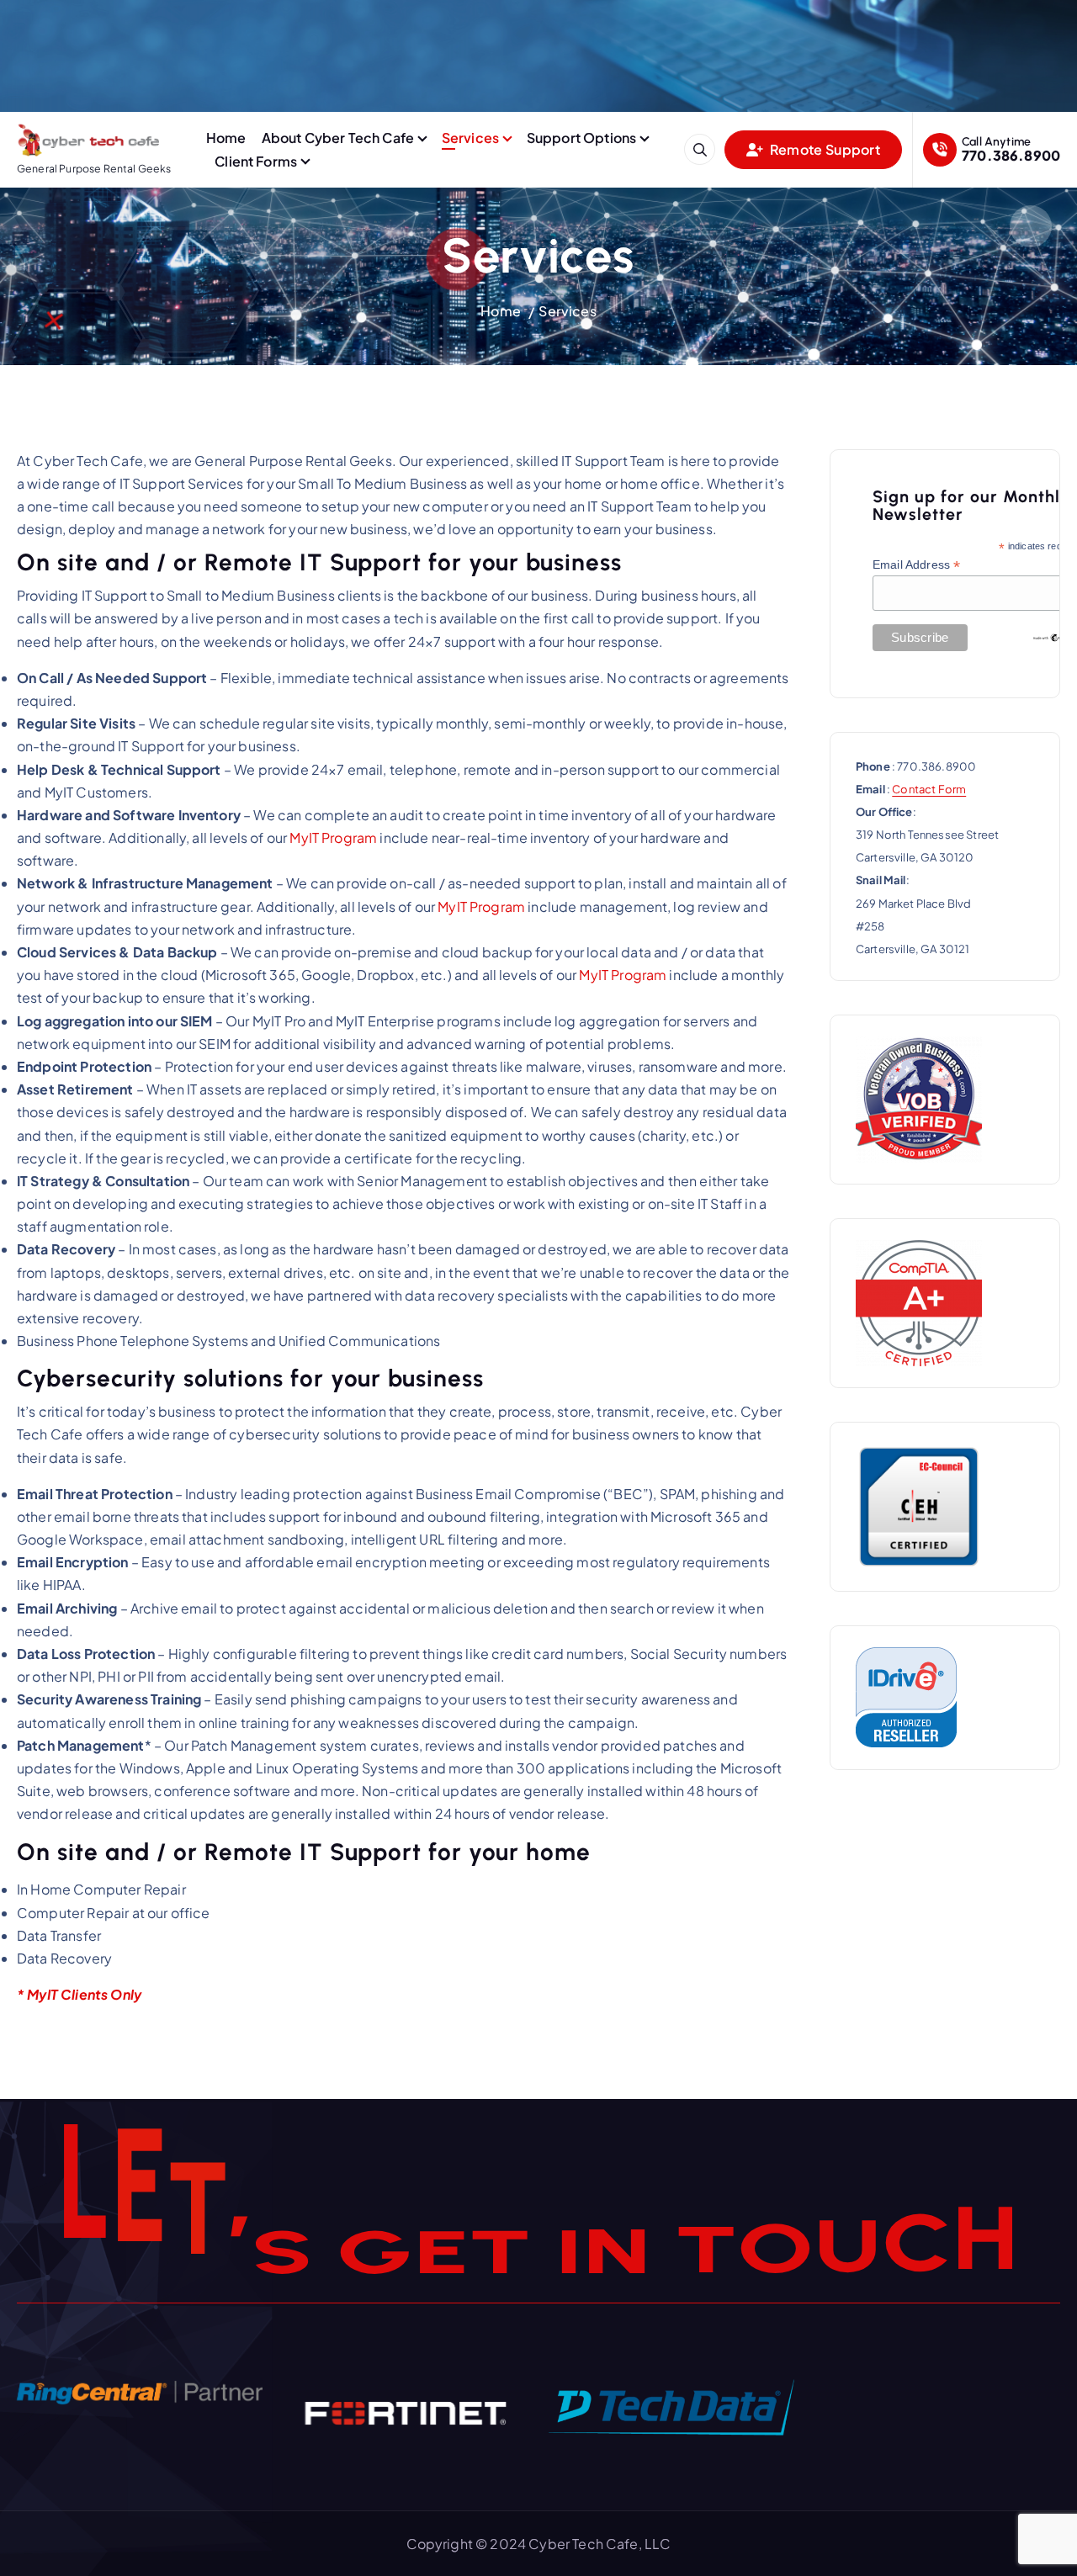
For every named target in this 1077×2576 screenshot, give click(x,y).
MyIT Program (333, 837)
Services (470, 138)
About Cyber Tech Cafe (338, 138)
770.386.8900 (1011, 155)
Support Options (581, 138)
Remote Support (824, 149)
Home (226, 138)
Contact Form (929, 789)
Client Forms (256, 161)
